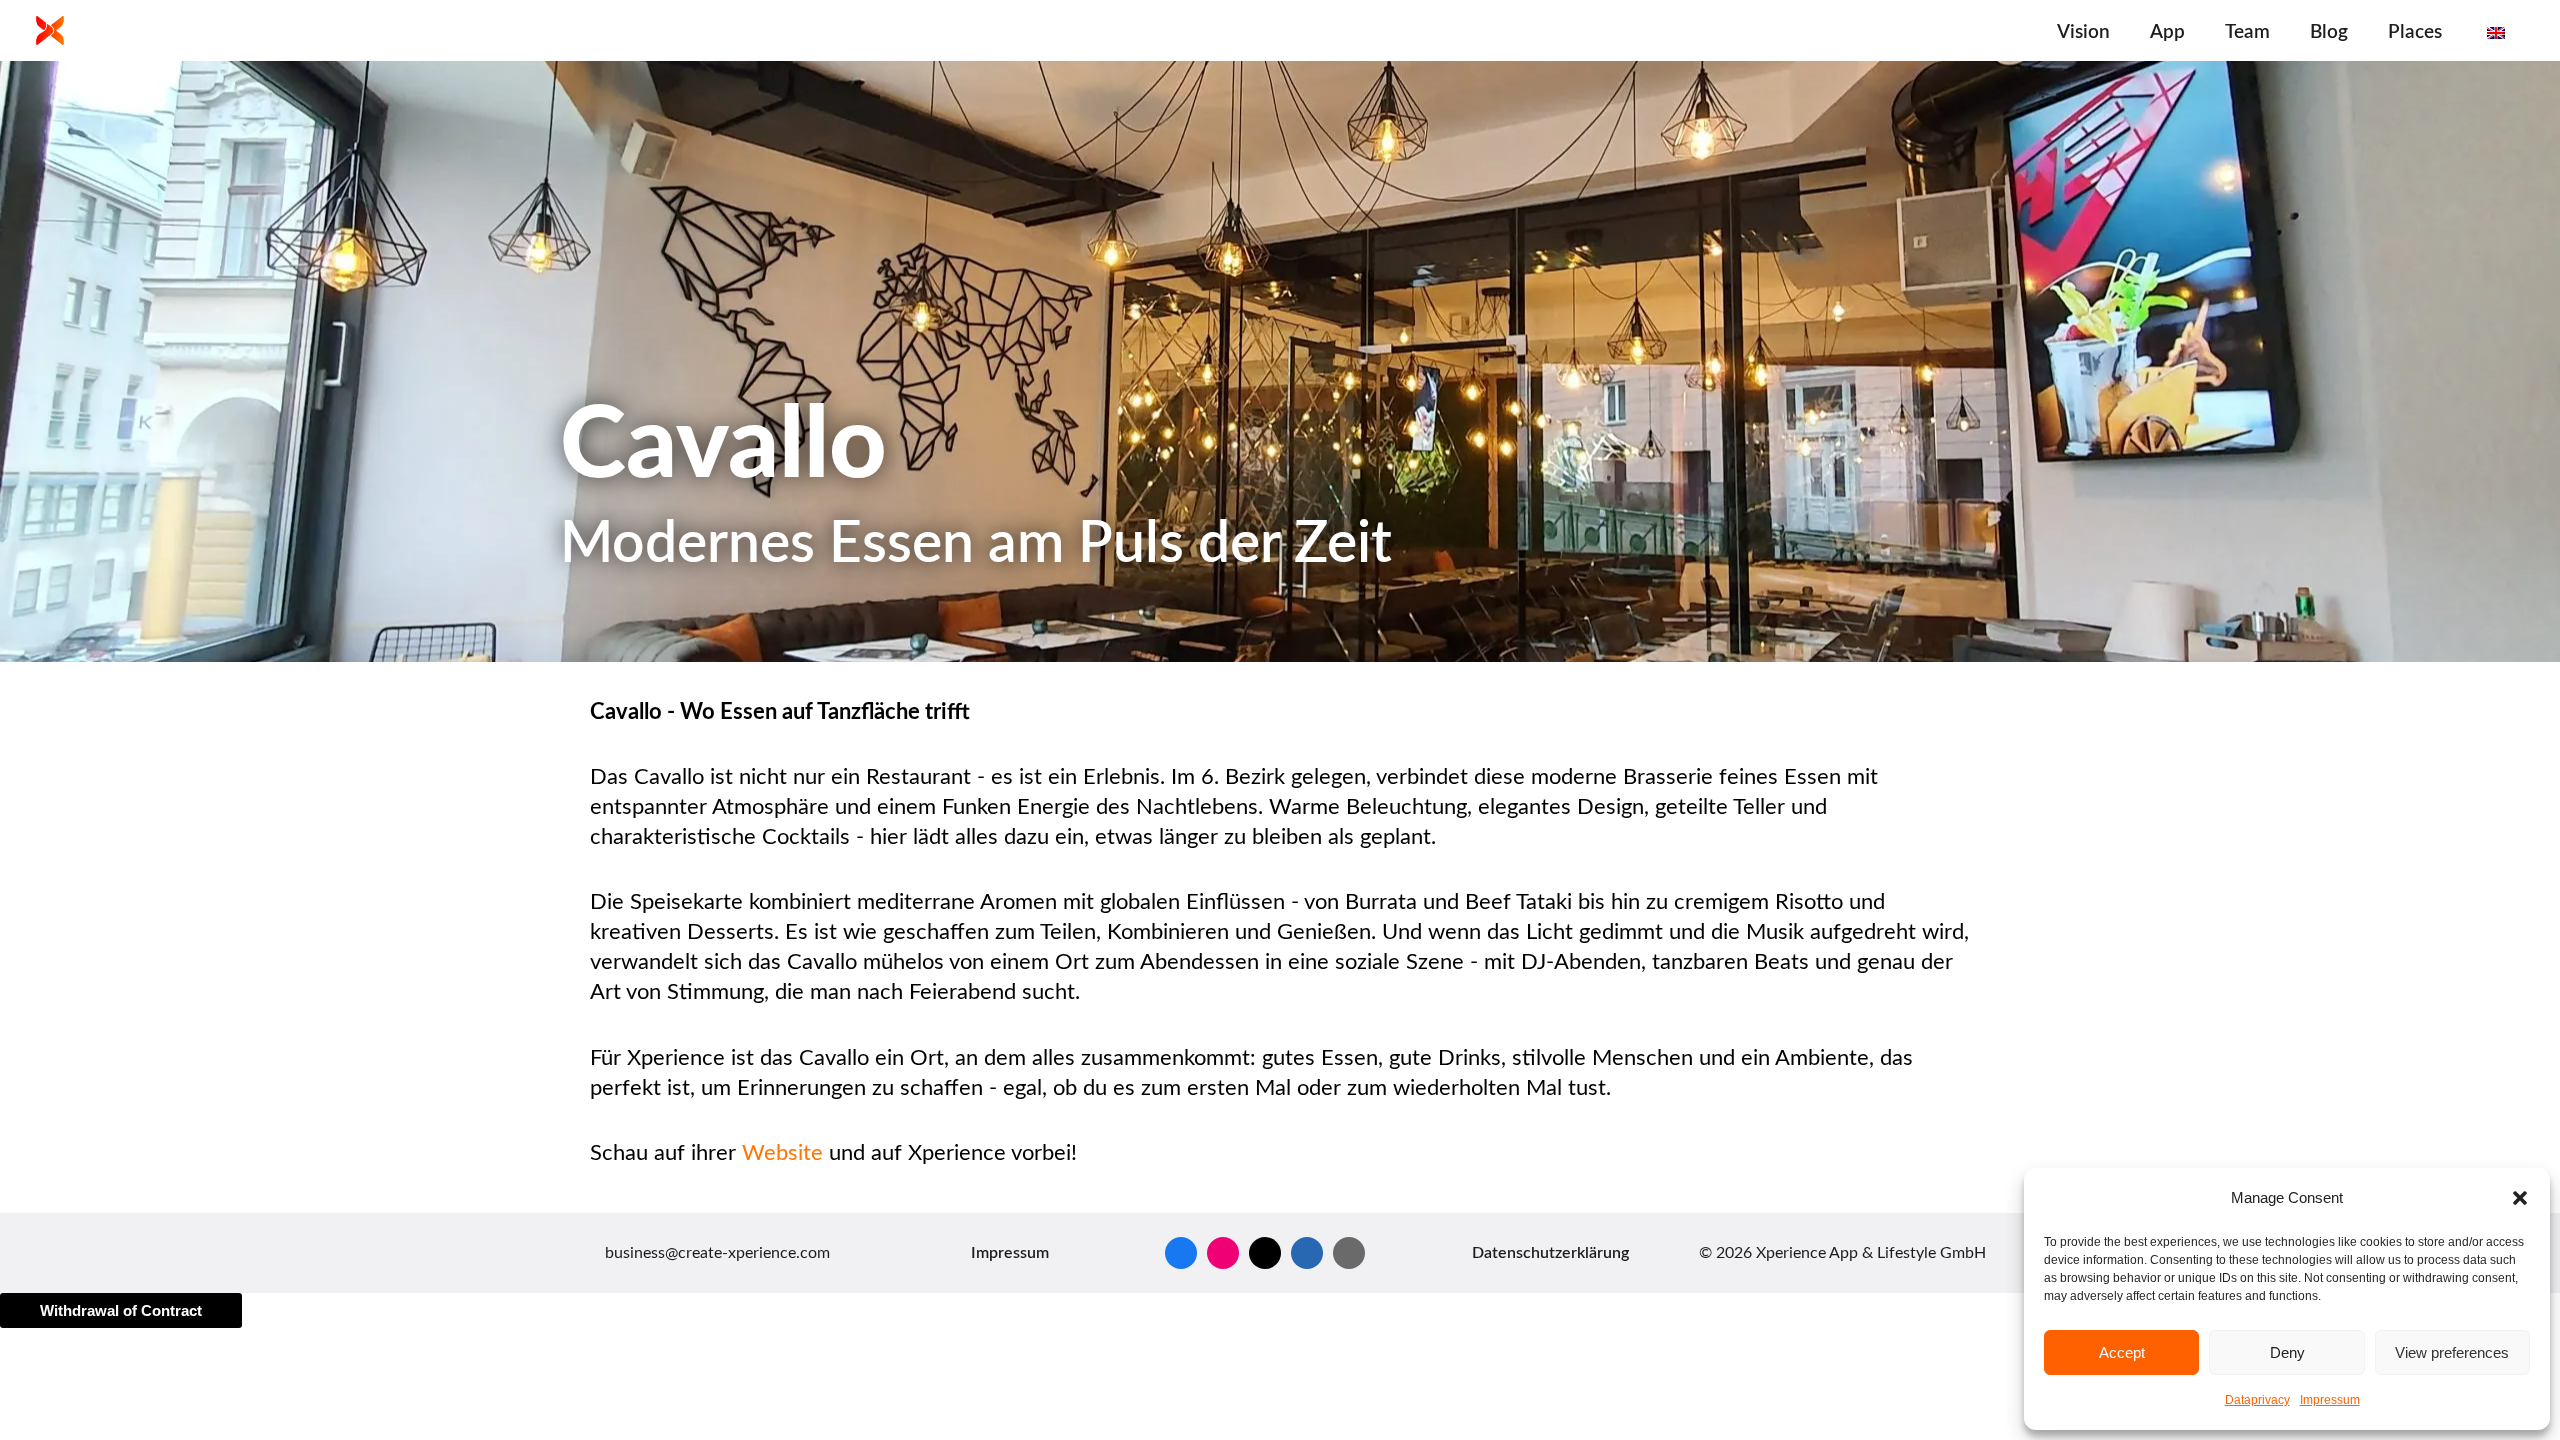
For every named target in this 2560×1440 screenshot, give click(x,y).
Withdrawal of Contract (121, 1310)
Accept (2122, 1352)
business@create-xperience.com (717, 1253)
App (2167, 32)
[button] (2520, 1198)
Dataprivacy (2257, 1400)
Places (2415, 32)
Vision (2083, 32)
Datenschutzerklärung (1550, 1253)
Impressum (2330, 1400)
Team (2247, 32)
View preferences (2452, 1352)
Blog (2329, 32)
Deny (2287, 1352)
